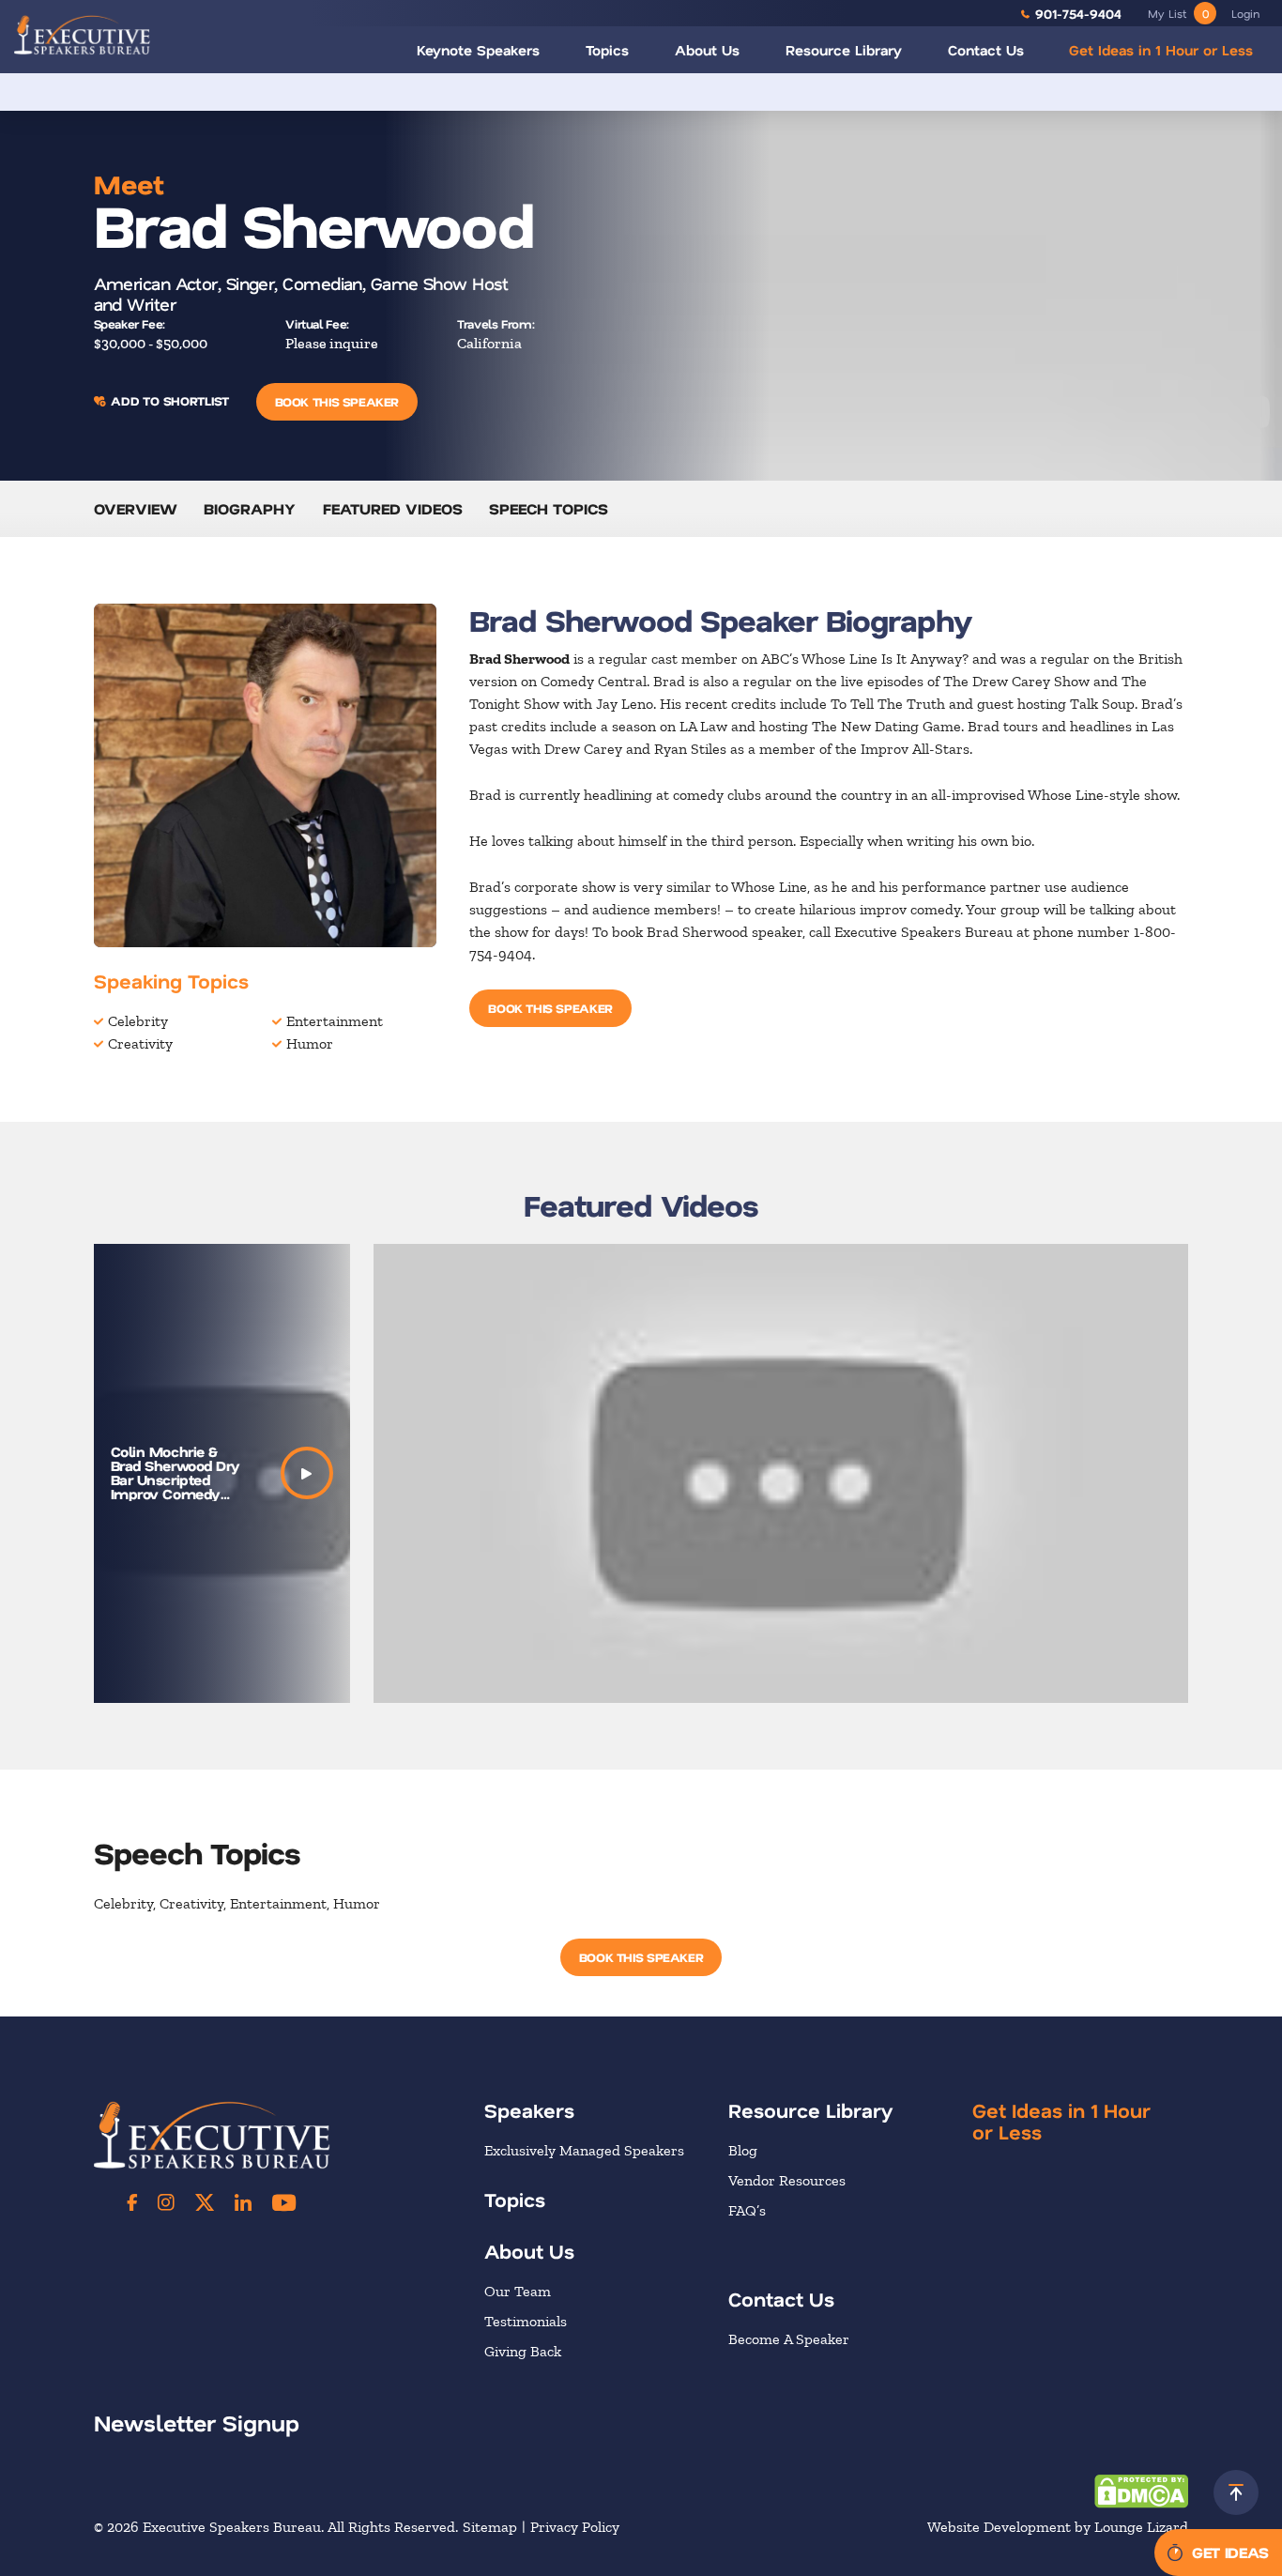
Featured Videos (393, 508)
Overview (136, 508)
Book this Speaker (337, 401)
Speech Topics (549, 508)
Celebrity (138, 1021)
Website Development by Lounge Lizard (1058, 2527)
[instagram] (166, 2202)
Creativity (140, 1043)
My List (1178, 13)
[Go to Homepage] (82, 35)
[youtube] (284, 2202)
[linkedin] (243, 2202)
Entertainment (335, 1021)
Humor (310, 1043)
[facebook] (132, 2202)
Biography (250, 508)
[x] (205, 2202)
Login (1245, 13)
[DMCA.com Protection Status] (1141, 2489)
